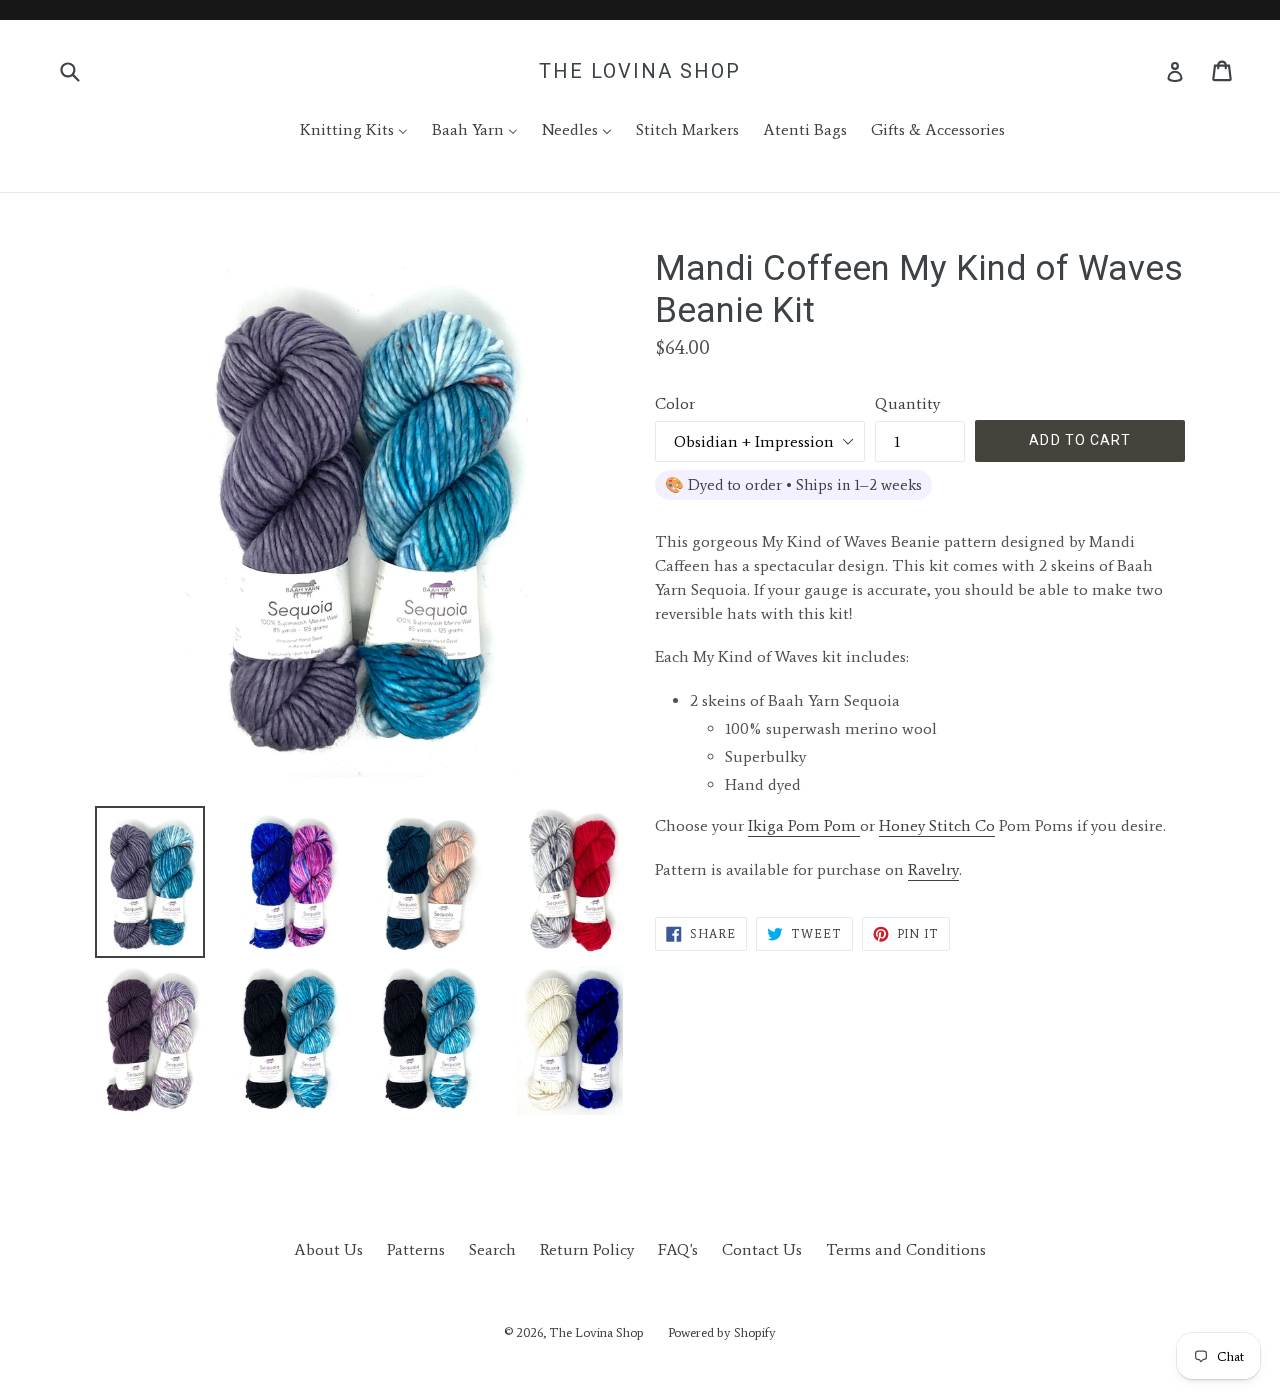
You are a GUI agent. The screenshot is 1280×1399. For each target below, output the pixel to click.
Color (675, 403)
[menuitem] (341, 130)
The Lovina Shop (640, 71)
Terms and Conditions (906, 1249)
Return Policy (587, 1249)
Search (492, 1249)
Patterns (416, 1249)
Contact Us (762, 1249)
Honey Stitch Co (937, 825)
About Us (328, 1249)
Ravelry (933, 869)
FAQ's (678, 1249)
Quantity (907, 403)
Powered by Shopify (722, 1332)
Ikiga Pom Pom (804, 825)
